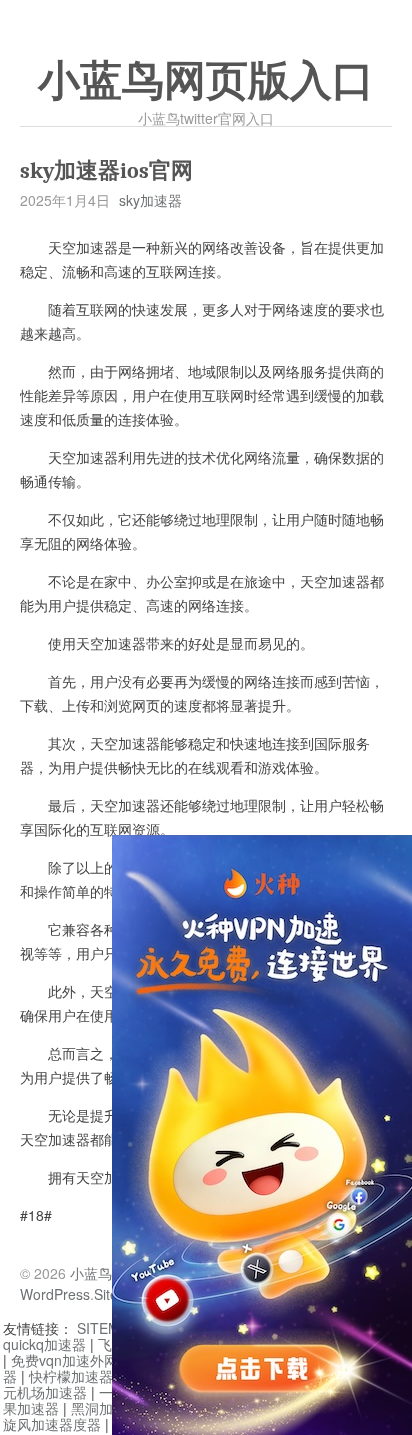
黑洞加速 (99, 1408)
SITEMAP (107, 1328)
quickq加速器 (44, 1344)
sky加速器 (150, 200)
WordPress (55, 1294)
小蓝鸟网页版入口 (206, 81)
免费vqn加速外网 (64, 1360)
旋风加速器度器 (52, 1424)
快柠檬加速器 (71, 1376)
